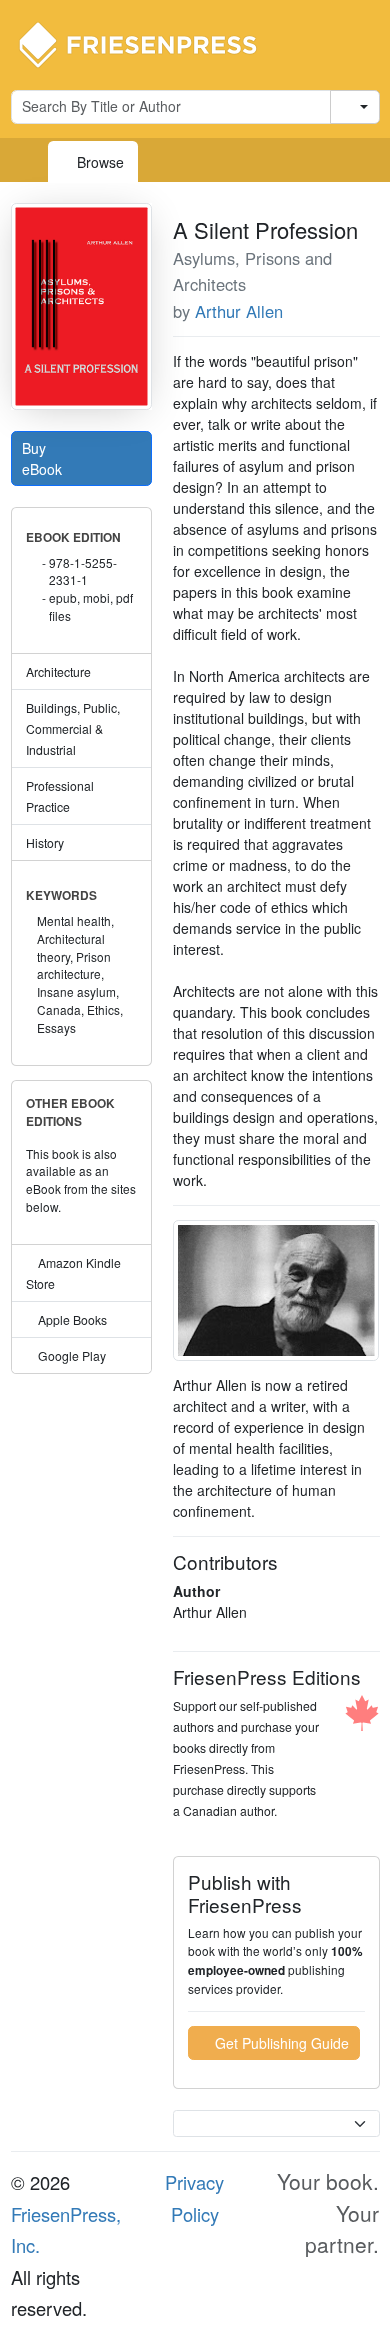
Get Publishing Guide (280, 2043)
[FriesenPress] (151, 43)
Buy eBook (44, 458)
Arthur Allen (239, 311)
